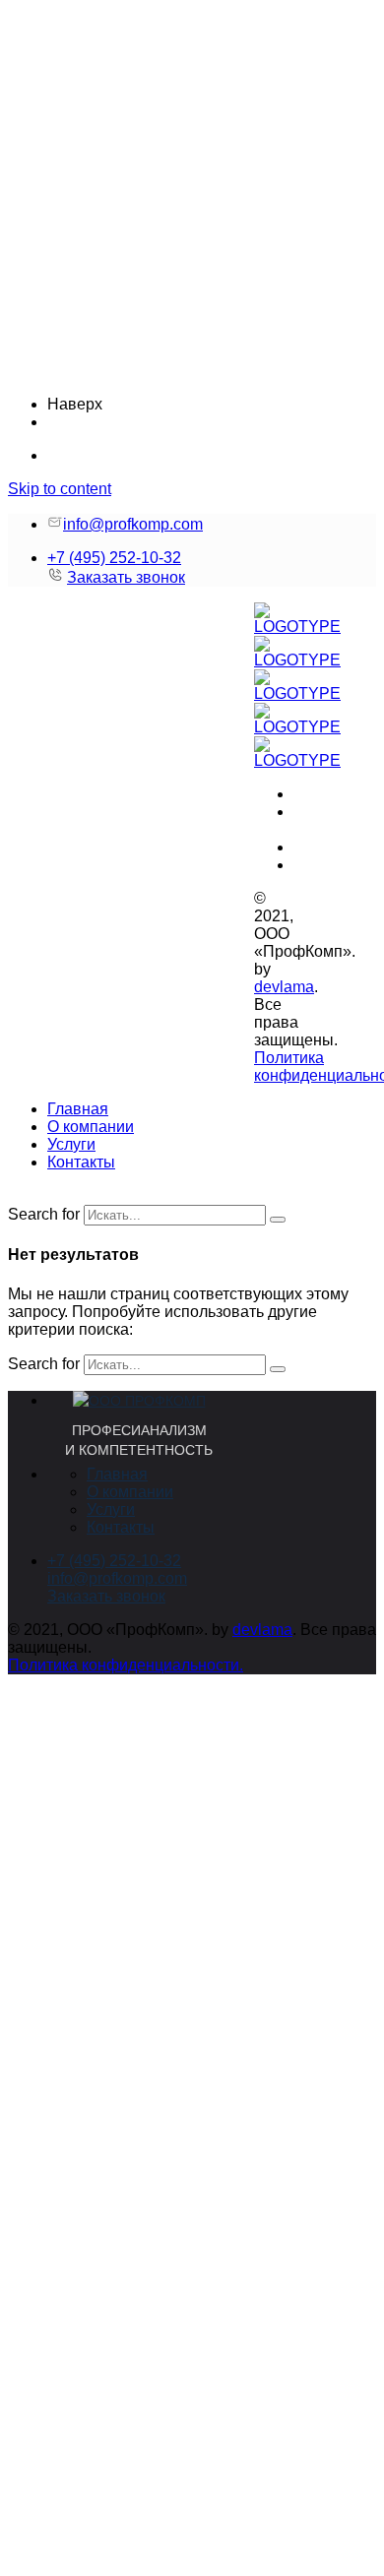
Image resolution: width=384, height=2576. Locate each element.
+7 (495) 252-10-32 (114, 558)
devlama (284, 987)
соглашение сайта (202, 1846)
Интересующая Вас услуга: (128, 2446)
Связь (63, 2405)
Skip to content (60, 489)
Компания (71, 2365)
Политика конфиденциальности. (126, 1665)
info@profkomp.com (133, 524)
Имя (58, 2325)
